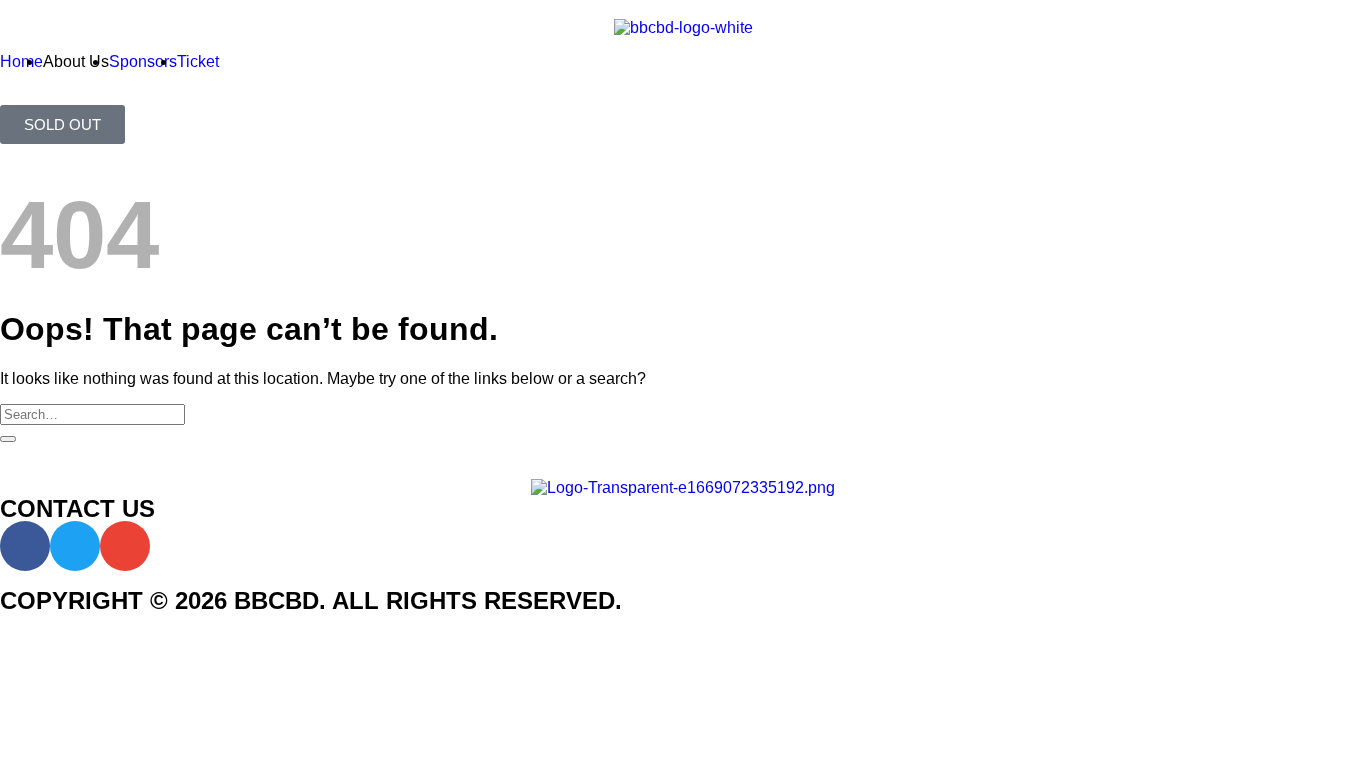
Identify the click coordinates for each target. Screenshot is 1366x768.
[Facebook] (25, 546)
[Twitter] (75, 546)
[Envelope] (125, 546)
